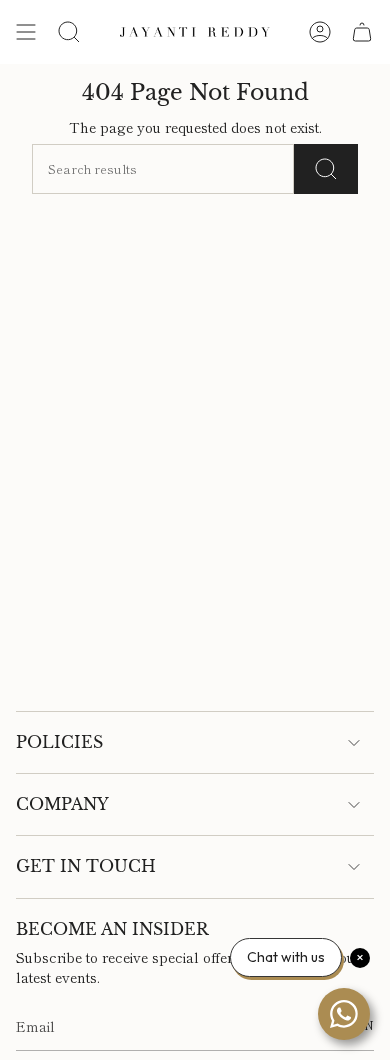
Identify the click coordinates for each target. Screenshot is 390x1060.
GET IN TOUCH (86, 866)
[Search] (326, 169)
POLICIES (59, 742)
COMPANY (62, 804)
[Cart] (362, 32)
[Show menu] (26, 32)
